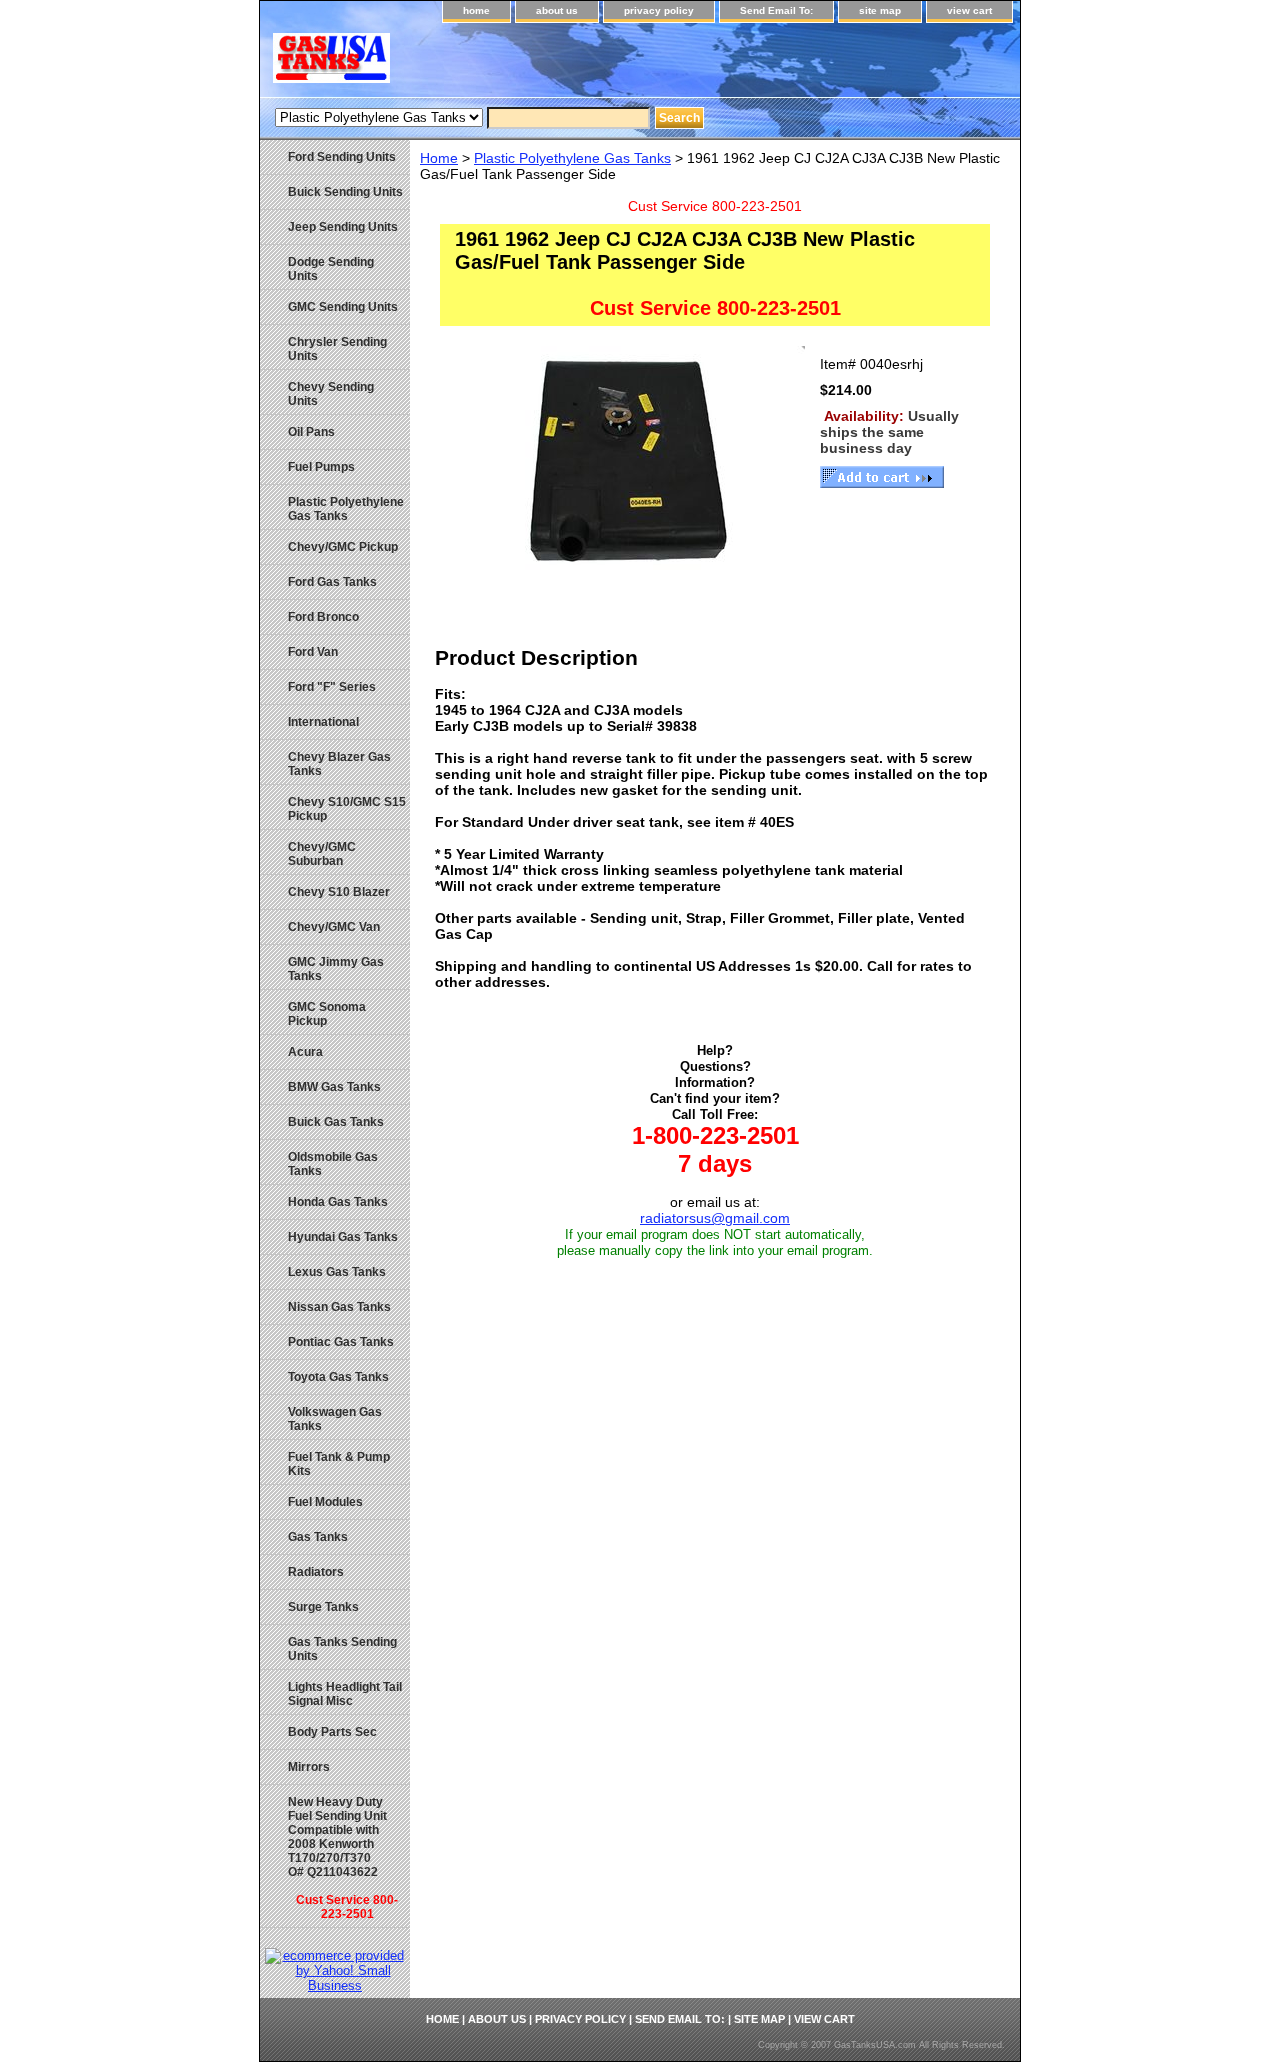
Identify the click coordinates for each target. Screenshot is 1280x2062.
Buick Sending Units (345, 192)
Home (439, 158)
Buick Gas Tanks (336, 1122)
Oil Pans (311, 432)
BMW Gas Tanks (334, 1087)
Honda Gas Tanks (338, 1202)
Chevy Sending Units (331, 394)
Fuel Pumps (321, 467)
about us (557, 10)
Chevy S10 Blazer (339, 892)
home (476, 10)
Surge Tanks (323, 1607)
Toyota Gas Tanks (338, 1377)
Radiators (316, 1572)
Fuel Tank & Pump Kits (339, 1464)
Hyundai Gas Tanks (343, 1237)
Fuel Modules (325, 1502)
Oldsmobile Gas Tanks (333, 1164)
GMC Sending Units (343, 307)
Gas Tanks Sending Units (342, 1649)
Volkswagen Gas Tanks (335, 1419)
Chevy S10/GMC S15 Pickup (347, 809)
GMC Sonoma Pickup (327, 1014)
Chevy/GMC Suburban (322, 854)
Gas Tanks (318, 1537)
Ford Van (313, 652)
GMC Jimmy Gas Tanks (336, 969)
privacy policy (659, 10)
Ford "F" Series (332, 687)
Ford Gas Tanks (332, 582)
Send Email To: (776, 10)
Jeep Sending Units (343, 227)
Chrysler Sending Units (337, 349)
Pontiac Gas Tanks (341, 1342)
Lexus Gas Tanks (337, 1272)
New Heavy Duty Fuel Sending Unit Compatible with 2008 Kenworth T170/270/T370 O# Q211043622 (343, 1858)
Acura (305, 1052)
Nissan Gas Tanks (339, 1307)
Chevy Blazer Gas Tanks (339, 764)
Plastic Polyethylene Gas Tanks (572, 158)
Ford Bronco (323, 617)
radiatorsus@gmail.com (715, 1218)
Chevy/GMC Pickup (343, 547)
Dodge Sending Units (331, 269)
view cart (969, 10)
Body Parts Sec (332, 1732)
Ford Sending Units (342, 157)
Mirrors (309, 1767)
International (323, 722)
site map (880, 10)
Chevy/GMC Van (334, 927)
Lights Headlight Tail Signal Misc (345, 1694)
